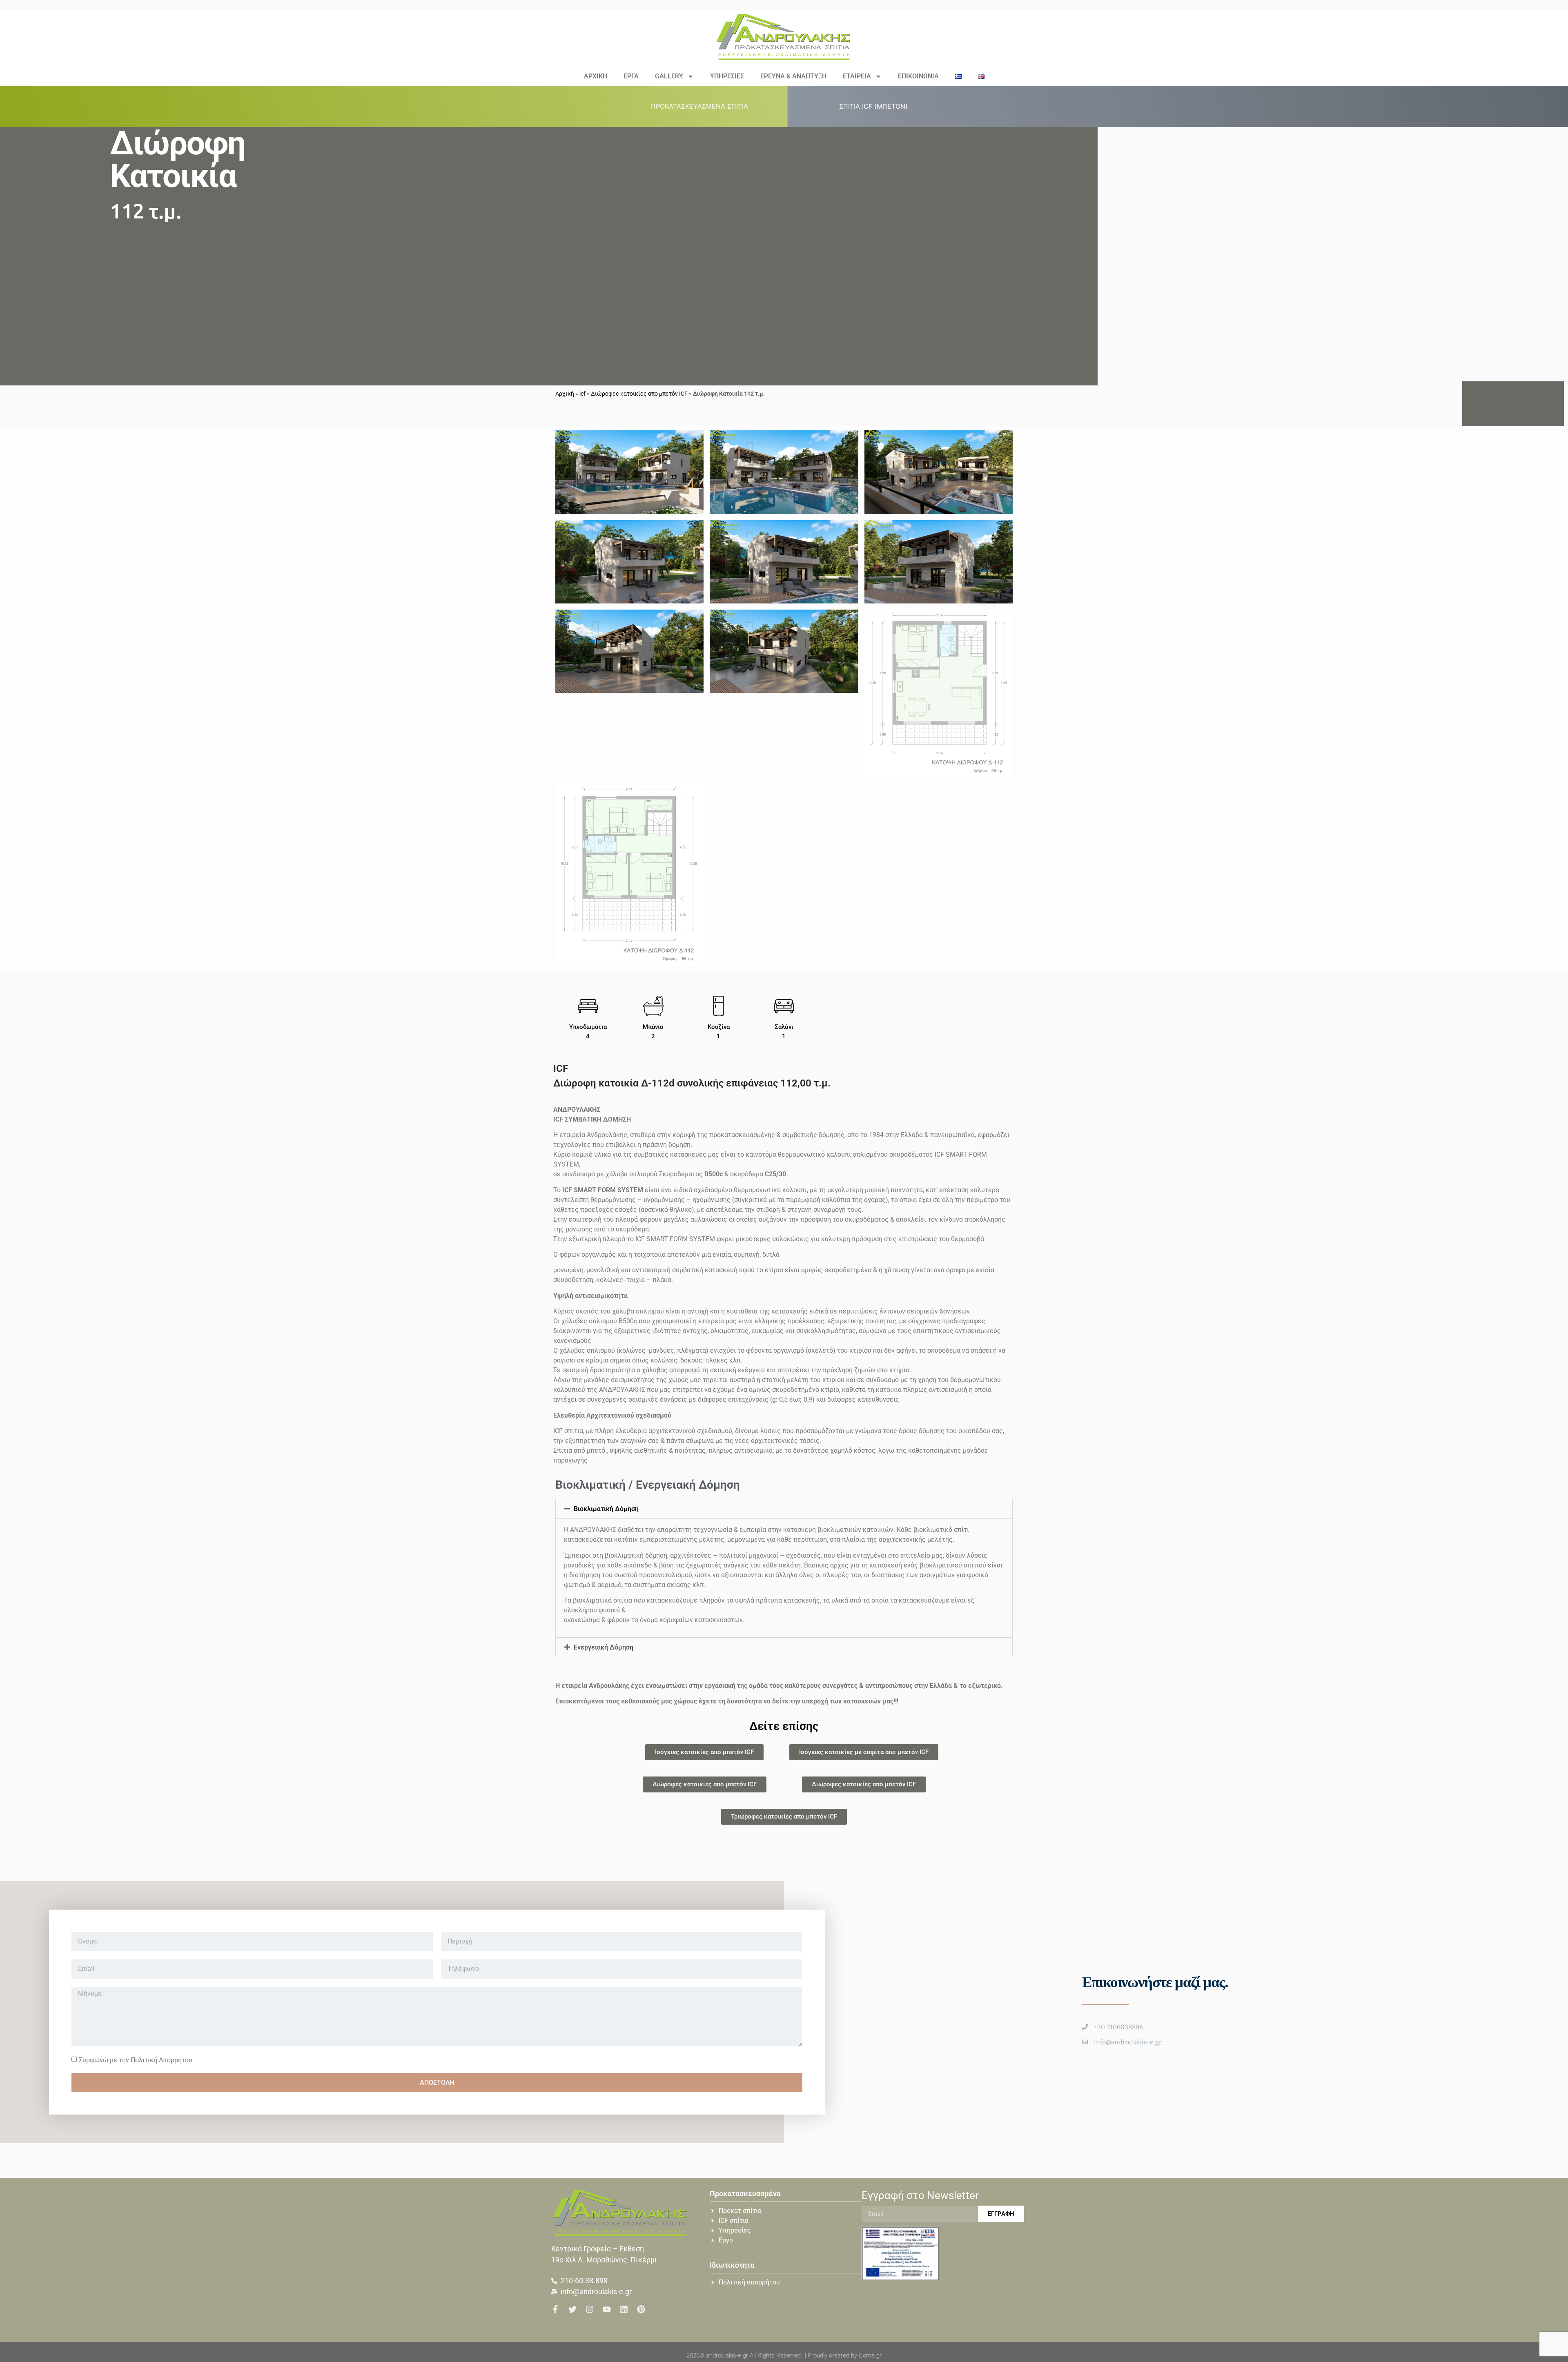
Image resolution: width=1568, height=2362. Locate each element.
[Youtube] (607, 2309)
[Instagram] (590, 2309)
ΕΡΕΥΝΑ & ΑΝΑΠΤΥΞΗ (793, 76)
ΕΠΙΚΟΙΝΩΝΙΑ (918, 76)
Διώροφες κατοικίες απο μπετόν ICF (639, 394)
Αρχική (565, 394)
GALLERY (669, 76)
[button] (704, 106)
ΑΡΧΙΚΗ (596, 76)
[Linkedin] (624, 2309)
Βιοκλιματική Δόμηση (606, 1509)
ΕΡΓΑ (631, 76)
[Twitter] (572, 2309)
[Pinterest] (641, 2309)
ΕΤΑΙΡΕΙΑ (857, 76)
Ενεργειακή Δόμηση (604, 1647)
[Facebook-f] (555, 2309)
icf (582, 394)
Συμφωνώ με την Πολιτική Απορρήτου (136, 2060)
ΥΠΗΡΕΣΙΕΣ (727, 76)
